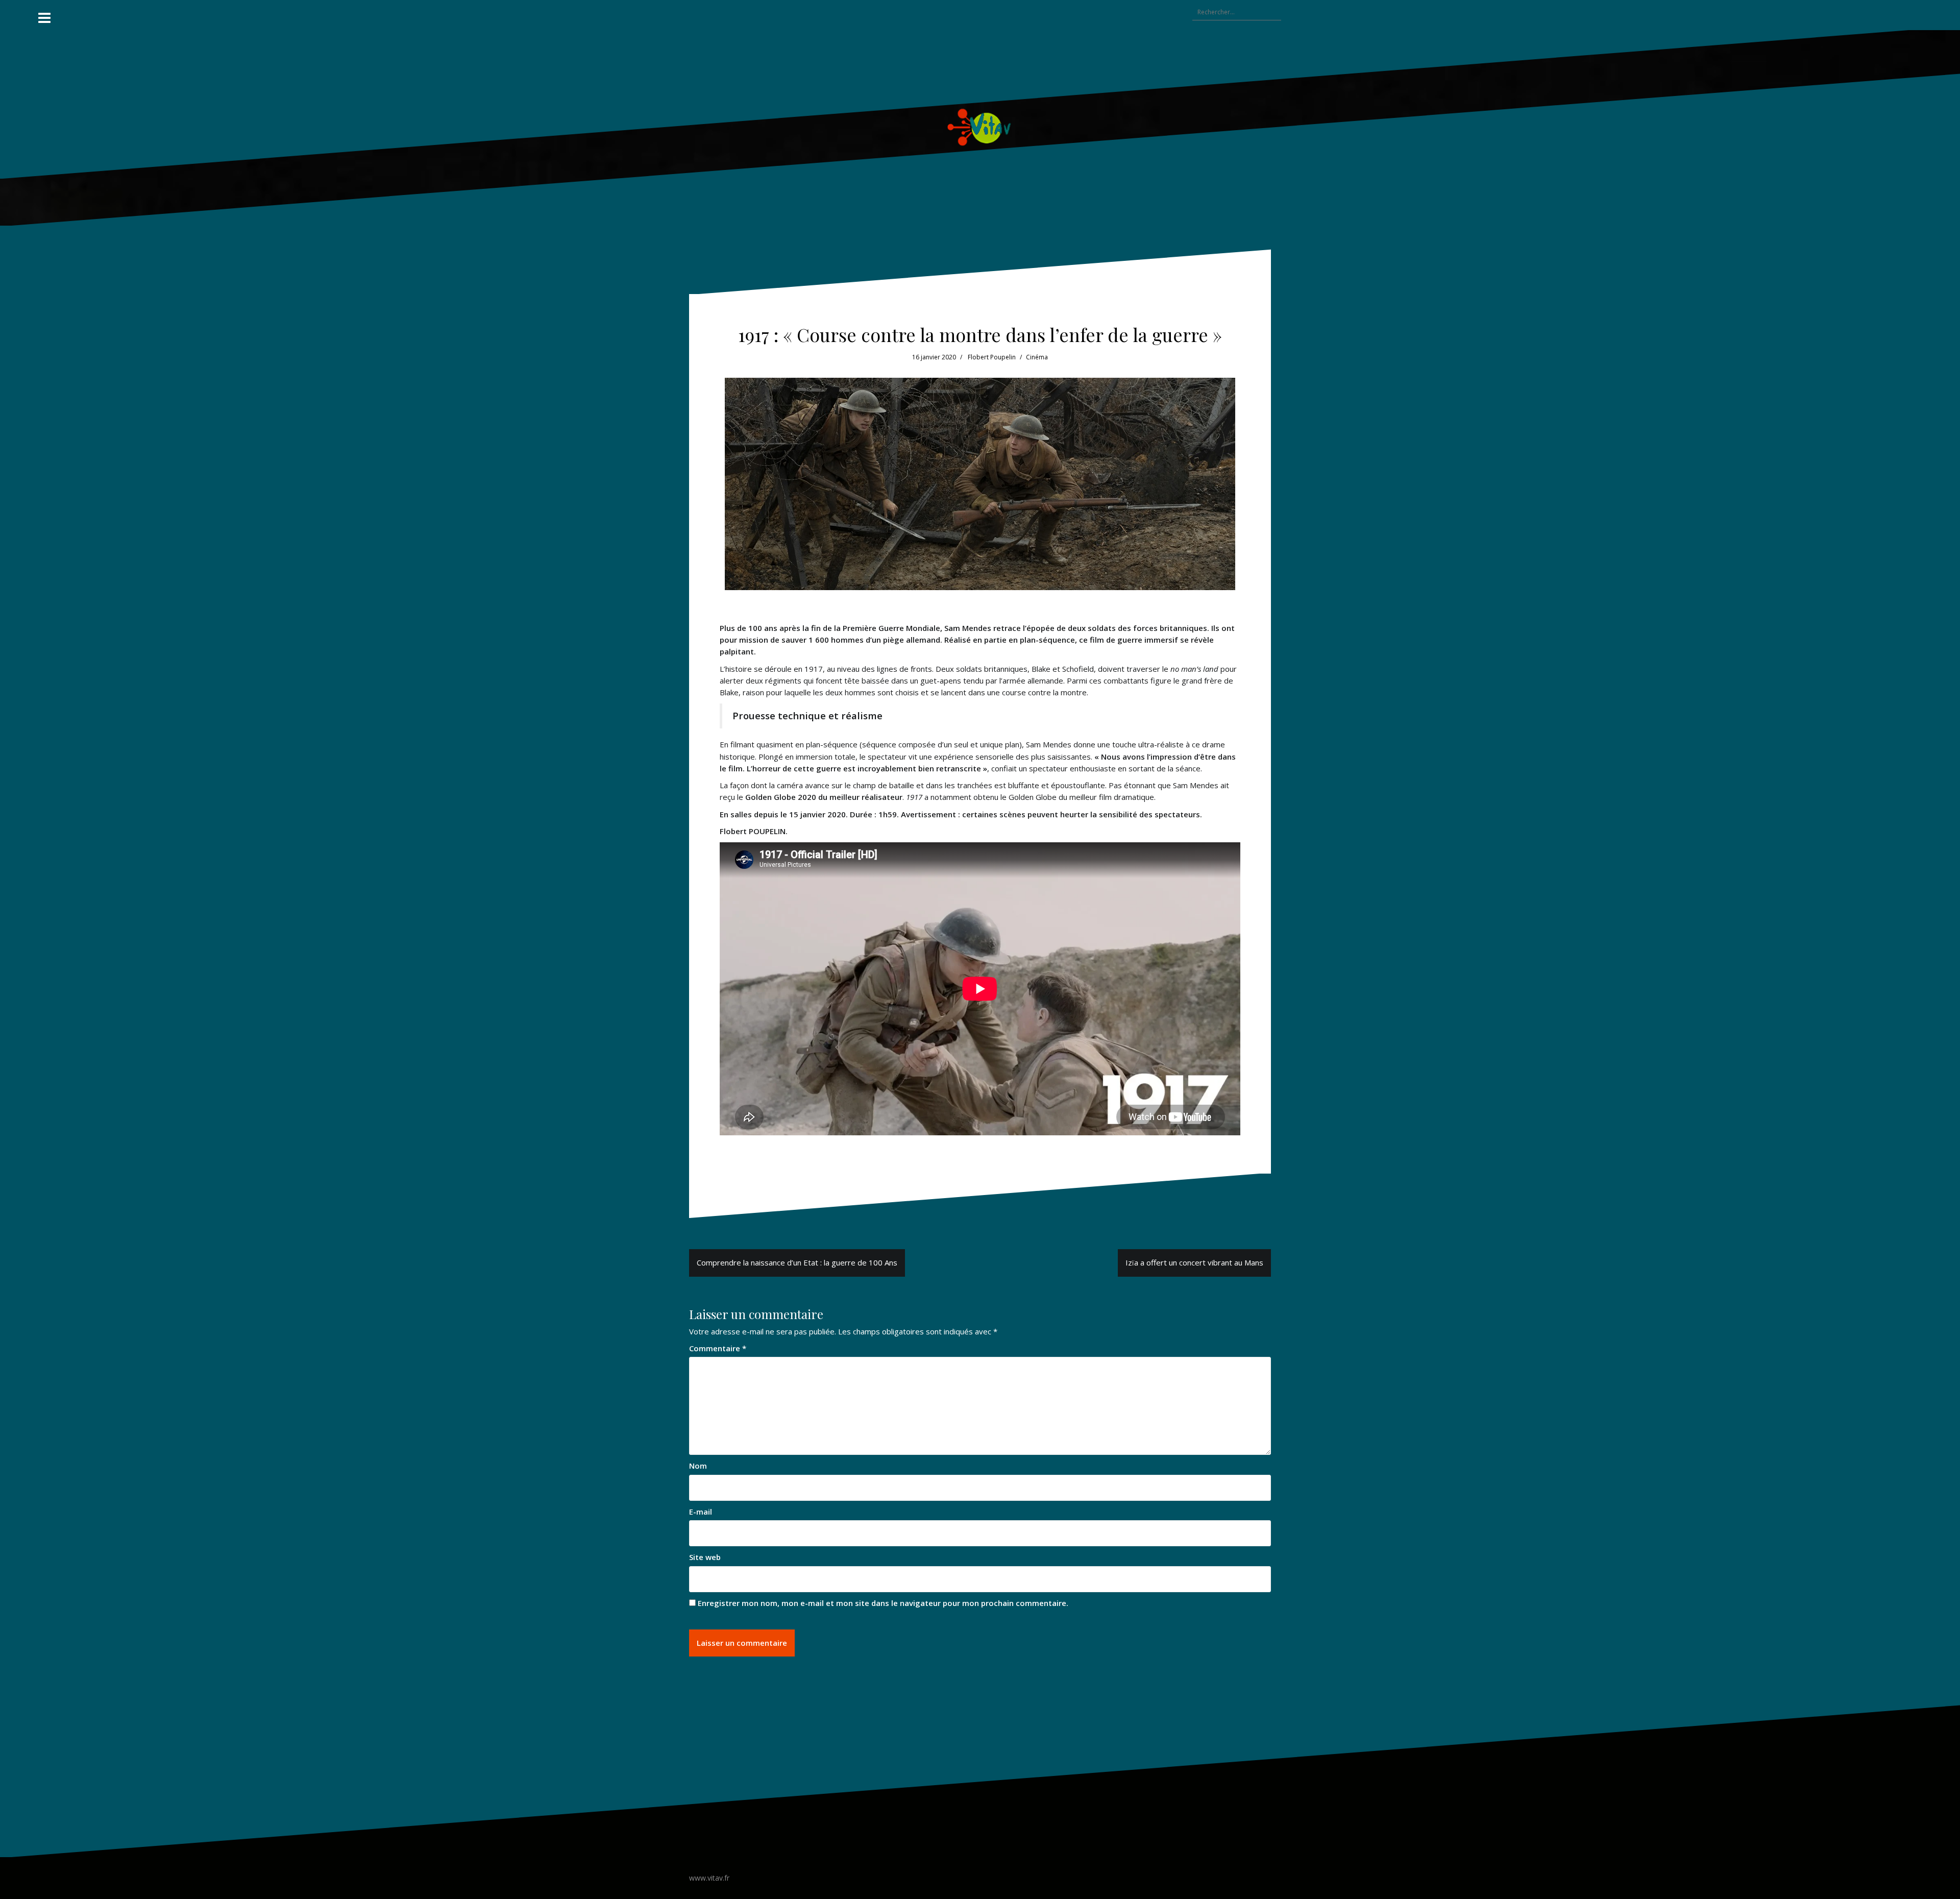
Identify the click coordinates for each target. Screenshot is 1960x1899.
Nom (698, 1466)
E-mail (701, 1512)
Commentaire (718, 1348)
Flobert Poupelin (992, 357)
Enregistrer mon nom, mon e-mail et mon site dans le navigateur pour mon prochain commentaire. (883, 1603)
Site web (705, 1557)
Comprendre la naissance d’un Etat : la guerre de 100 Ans (797, 1262)
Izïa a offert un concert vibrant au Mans (1194, 1262)
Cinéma (1037, 357)
